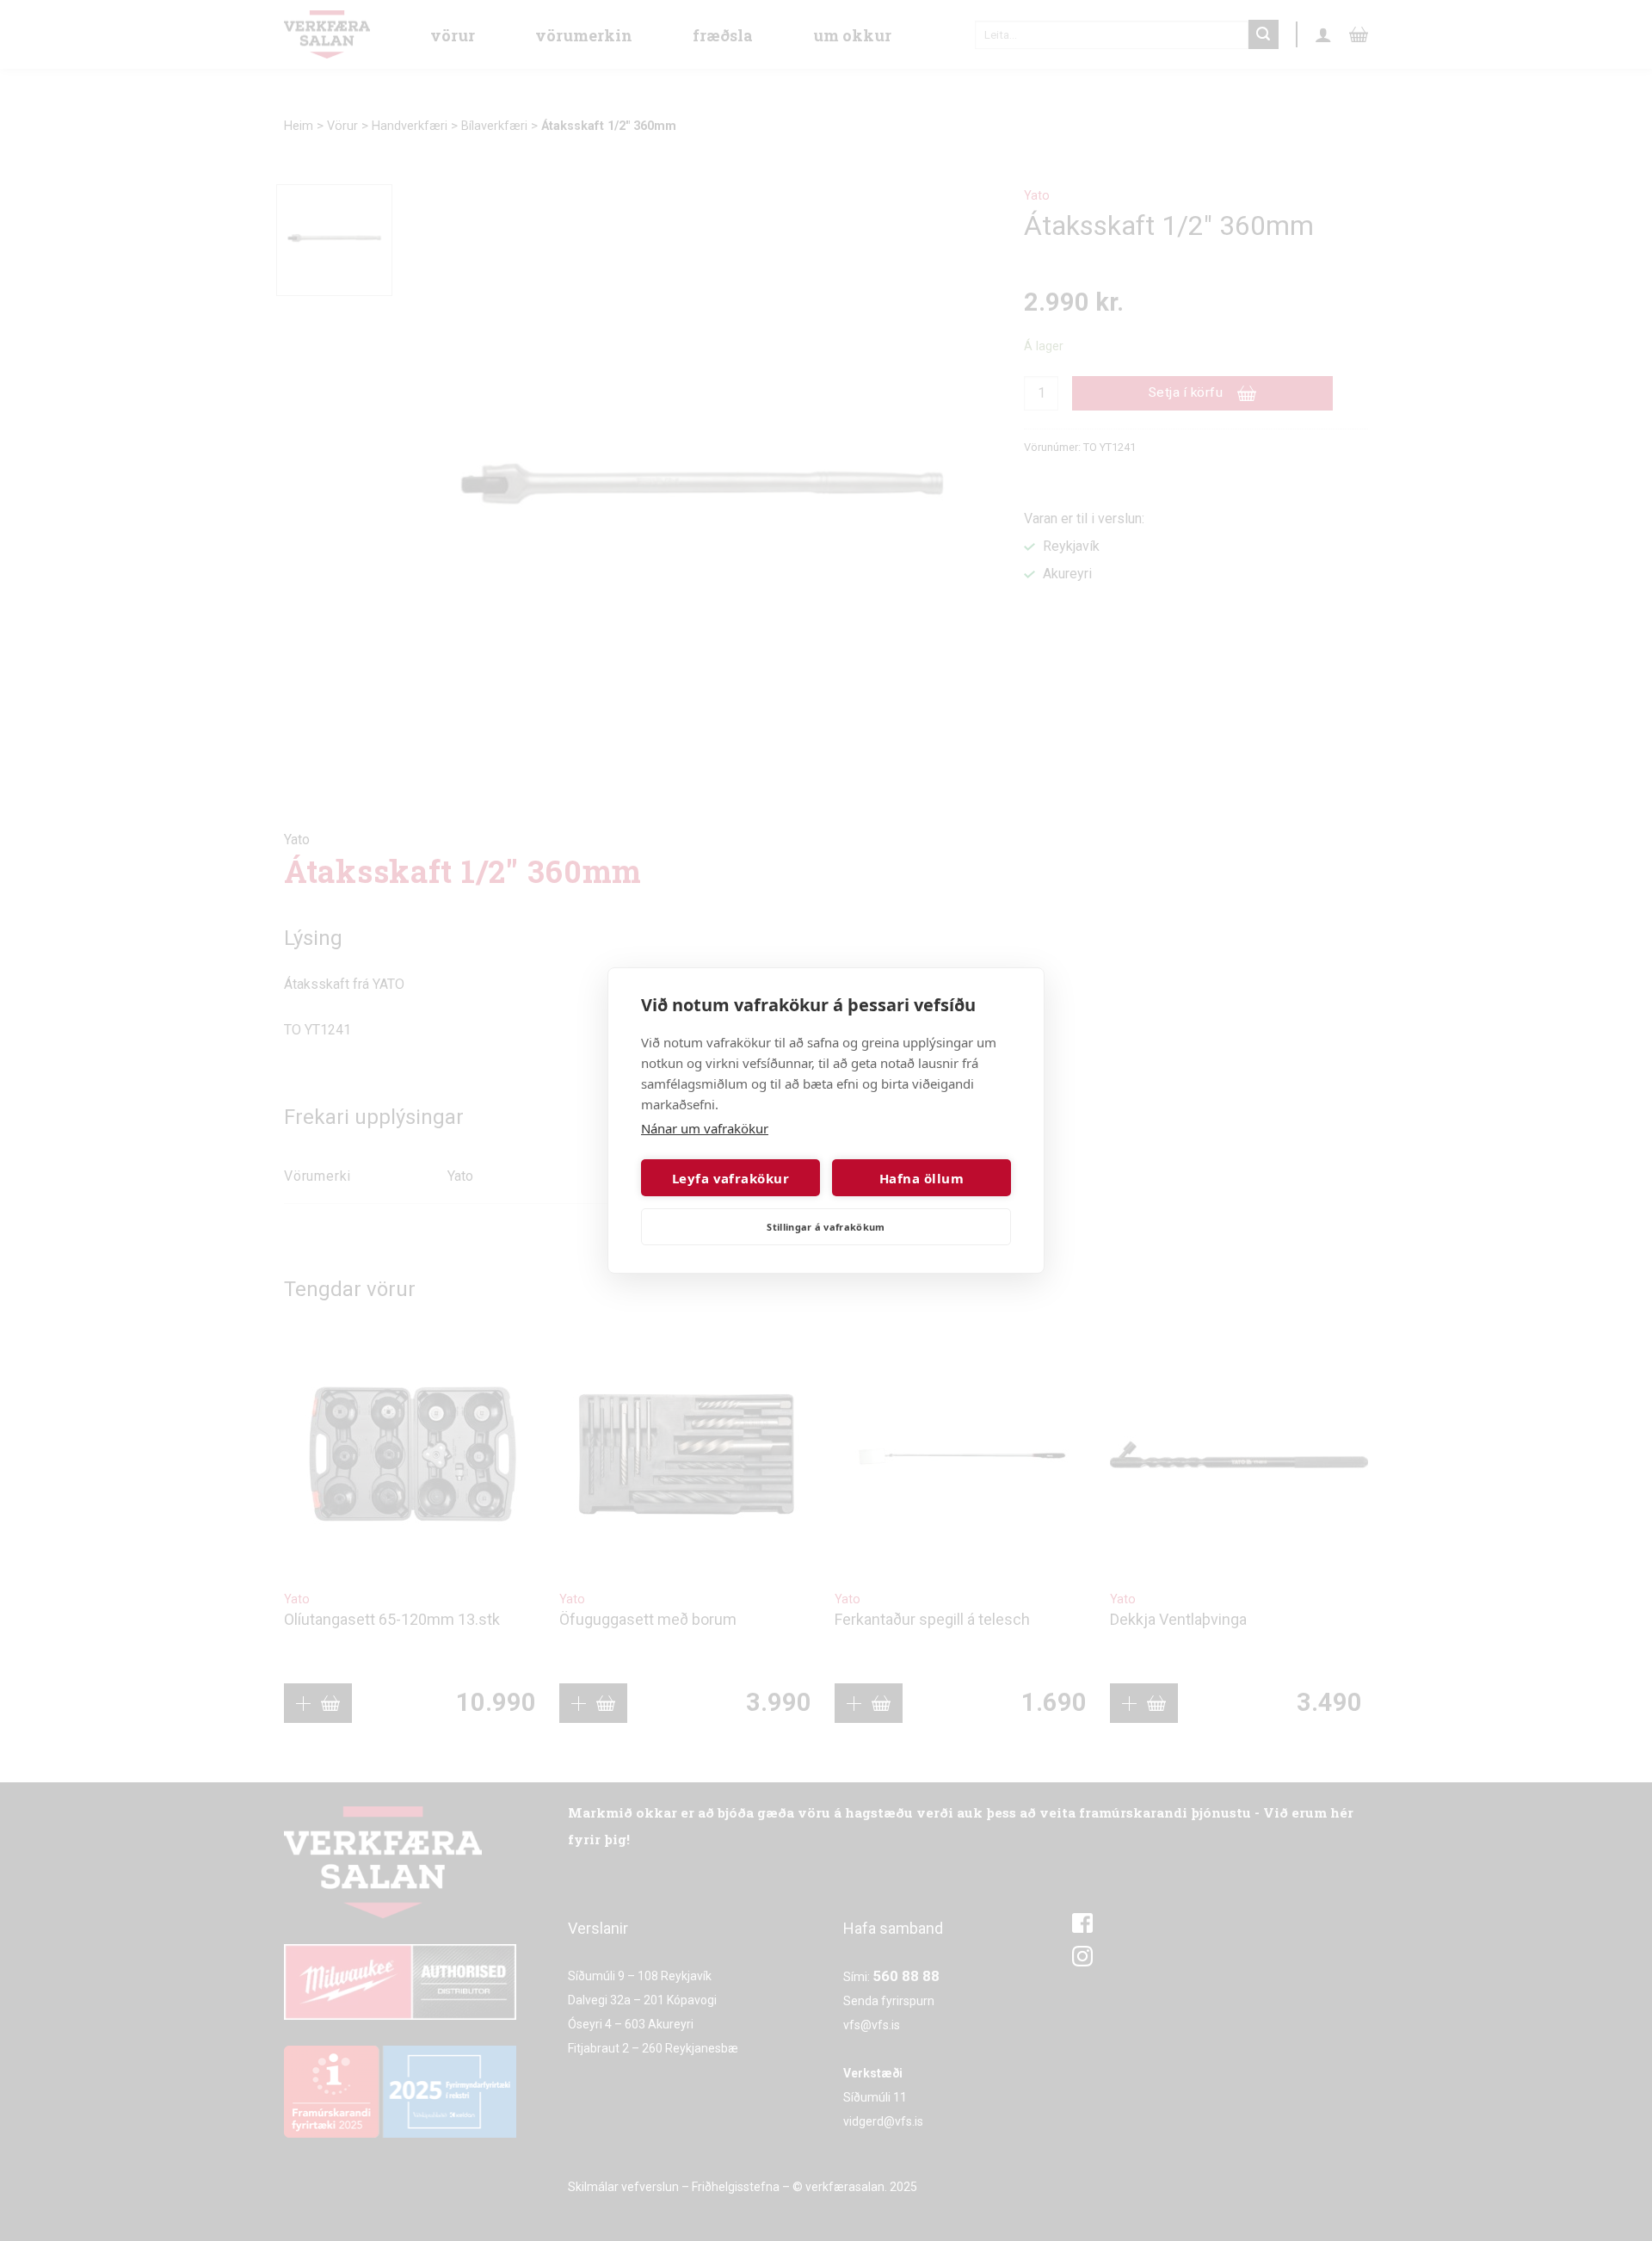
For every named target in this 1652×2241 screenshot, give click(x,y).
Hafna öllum (922, 1178)
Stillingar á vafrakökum (826, 1227)
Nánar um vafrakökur (705, 1128)
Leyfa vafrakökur (730, 1178)
